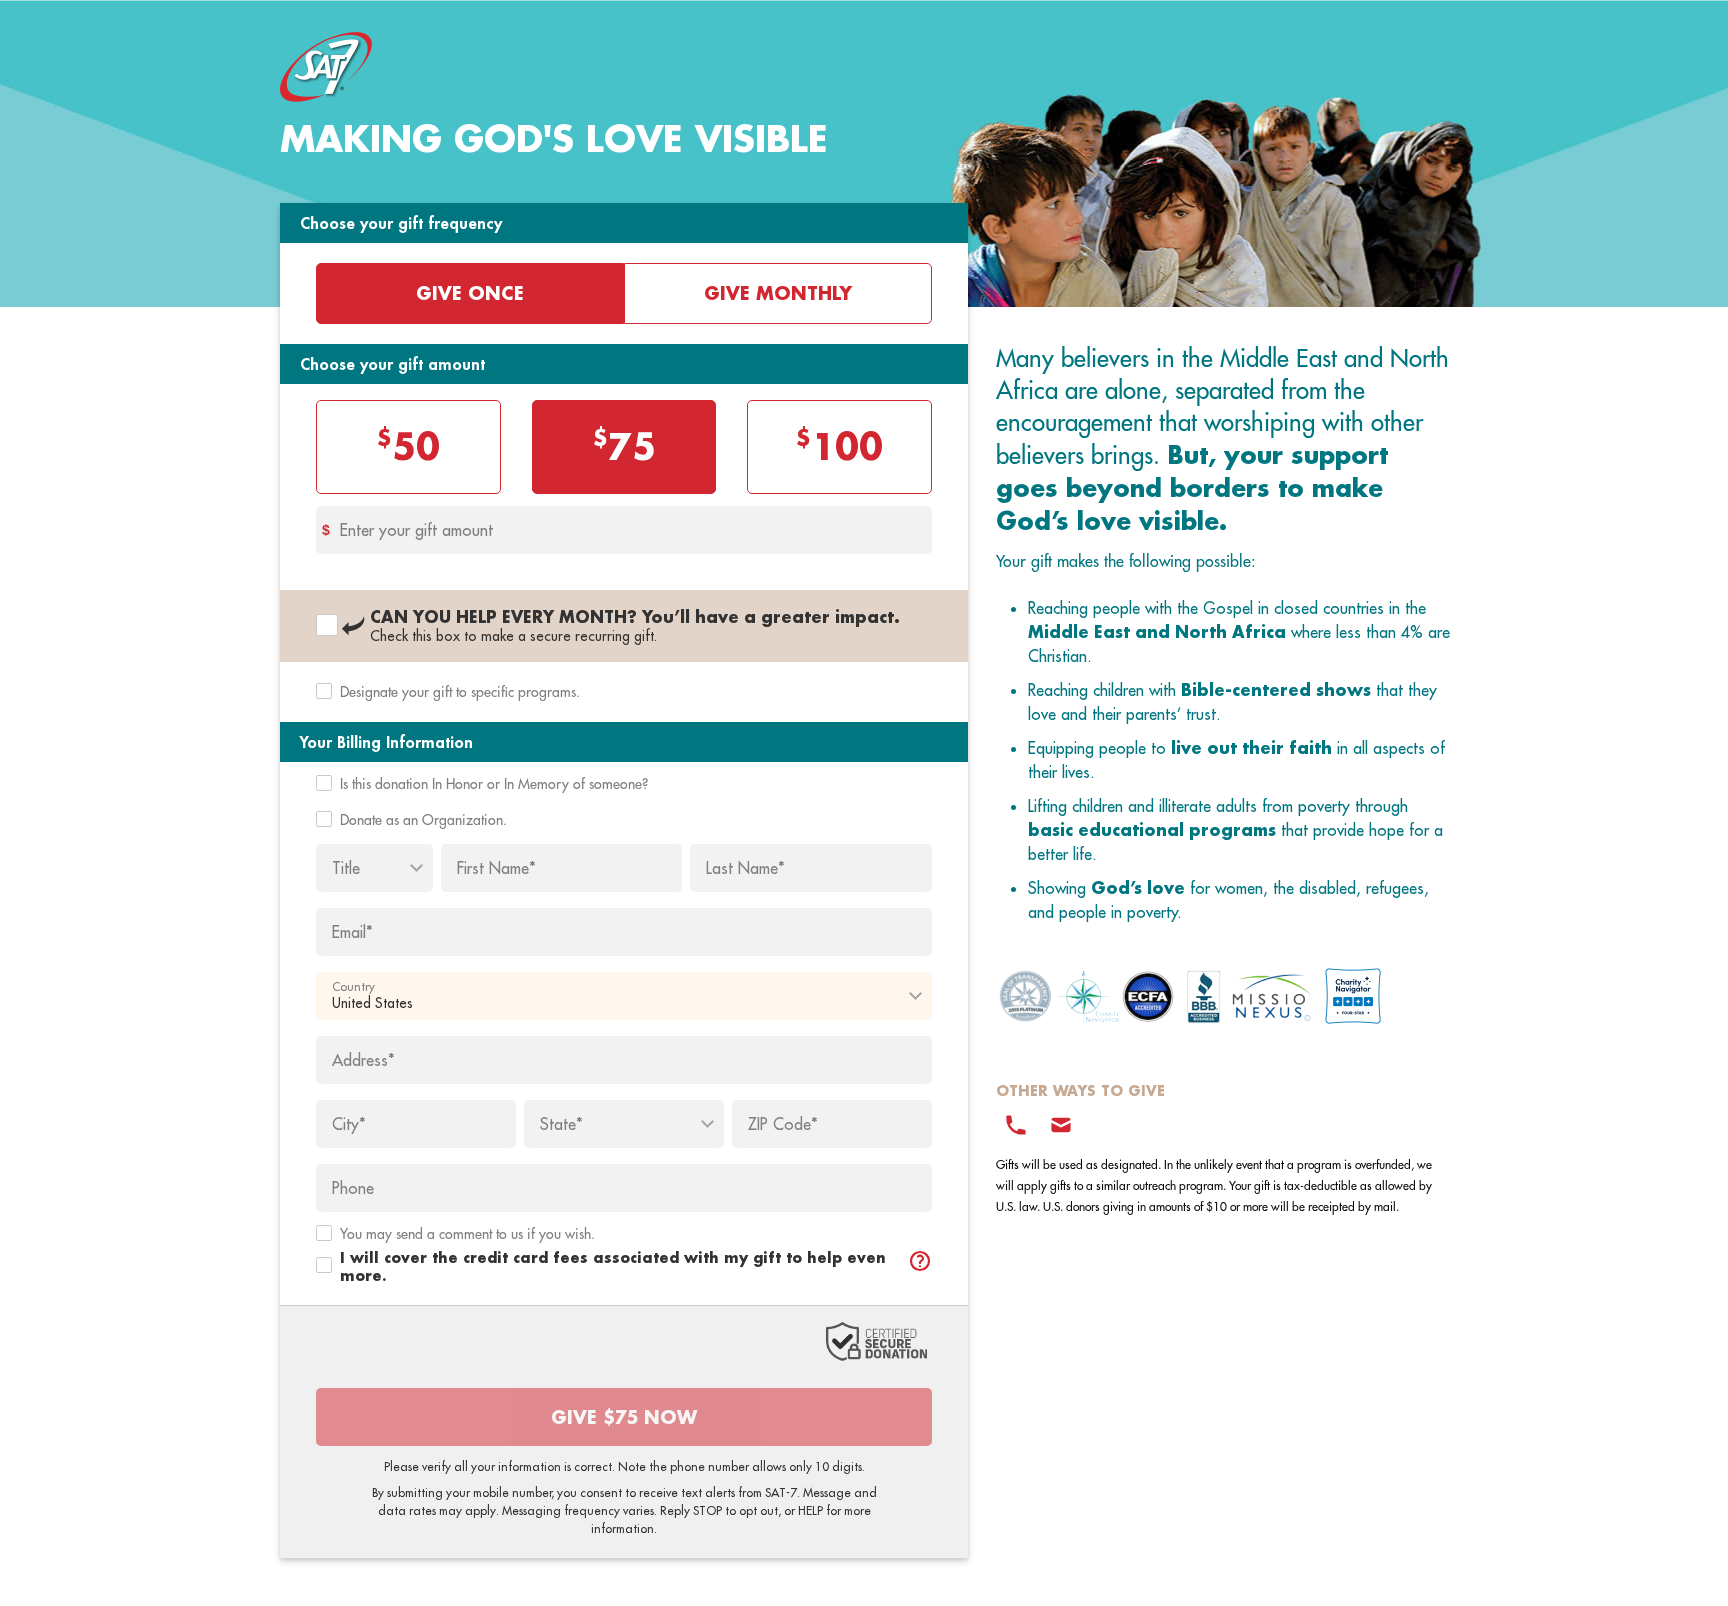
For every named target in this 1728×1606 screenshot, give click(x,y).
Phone (353, 1188)
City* (349, 1124)
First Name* (496, 868)
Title (346, 868)
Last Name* (745, 868)
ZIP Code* (783, 1124)
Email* (352, 932)
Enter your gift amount (416, 530)
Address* (363, 1060)
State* (561, 1124)
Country (353, 987)
